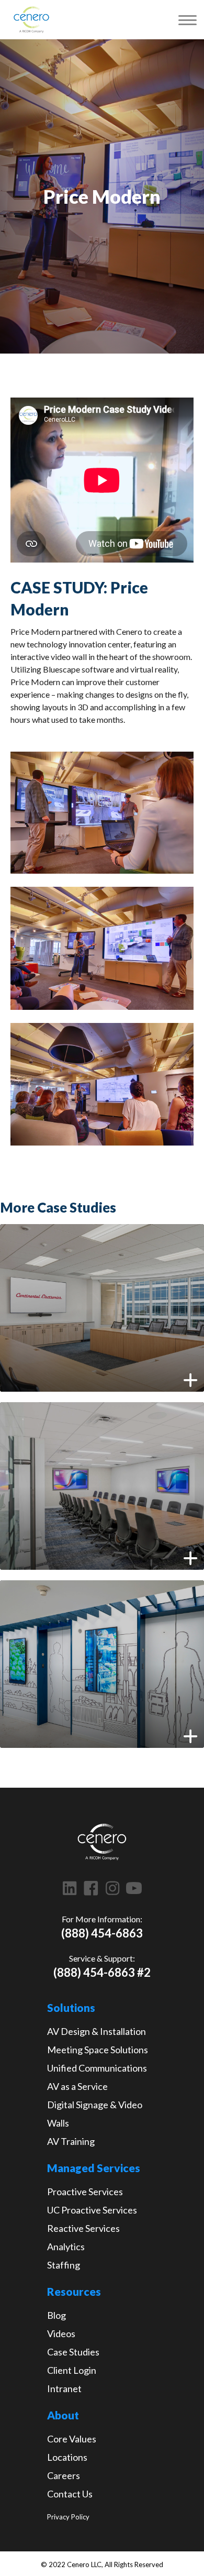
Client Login (72, 2370)
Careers (64, 2475)
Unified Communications (97, 2068)
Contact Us (70, 2494)
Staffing (64, 2265)
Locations (67, 2457)
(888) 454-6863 (102, 1933)
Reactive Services (83, 2228)
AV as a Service (77, 2086)
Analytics (66, 2247)
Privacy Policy (68, 2517)
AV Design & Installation (97, 2031)
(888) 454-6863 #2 (102, 1972)
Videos (61, 2333)
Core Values (72, 2439)
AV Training (71, 2141)
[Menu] (188, 20)
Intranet (64, 2388)
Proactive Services (85, 2192)
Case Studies (73, 2352)
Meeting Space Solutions (98, 2050)
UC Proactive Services (92, 2210)
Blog (56, 2315)
